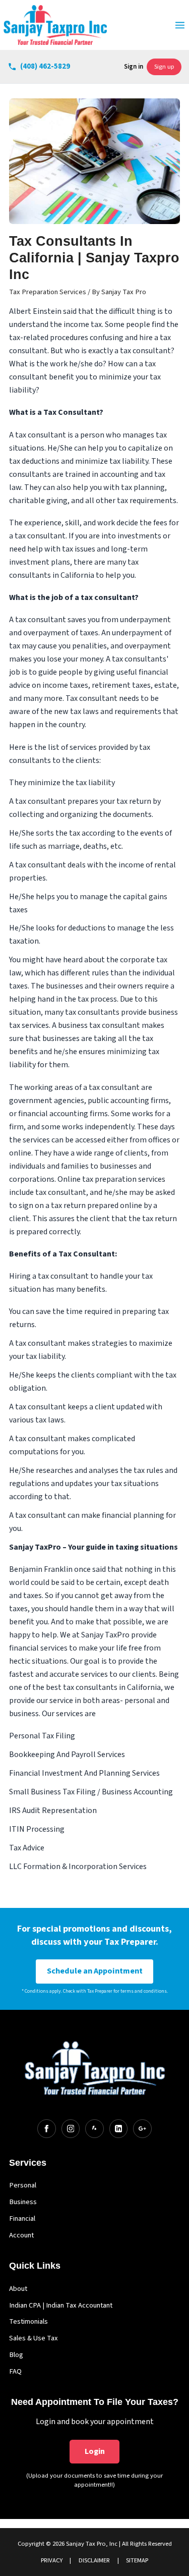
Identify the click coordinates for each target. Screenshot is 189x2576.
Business (23, 2202)
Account (21, 2235)
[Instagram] (71, 2128)
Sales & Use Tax (34, 2338)
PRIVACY (52, 2560)
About (18, 2289)
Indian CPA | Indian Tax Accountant (61, 2305)
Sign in (134, 67)
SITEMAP (137, 2560)
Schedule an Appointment (95, 1971)
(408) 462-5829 (45, 66)
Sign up (164, 67)
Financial (22, 2218)
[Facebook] (46, 2128)
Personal (23, 2185)
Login (95, 2451)
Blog (16, 2355)
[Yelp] (94, 2128)
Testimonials (28, 2321)
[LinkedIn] (118, 2128)
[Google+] (142, 2128)
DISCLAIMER (94, 2560)
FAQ (15, 2371)
